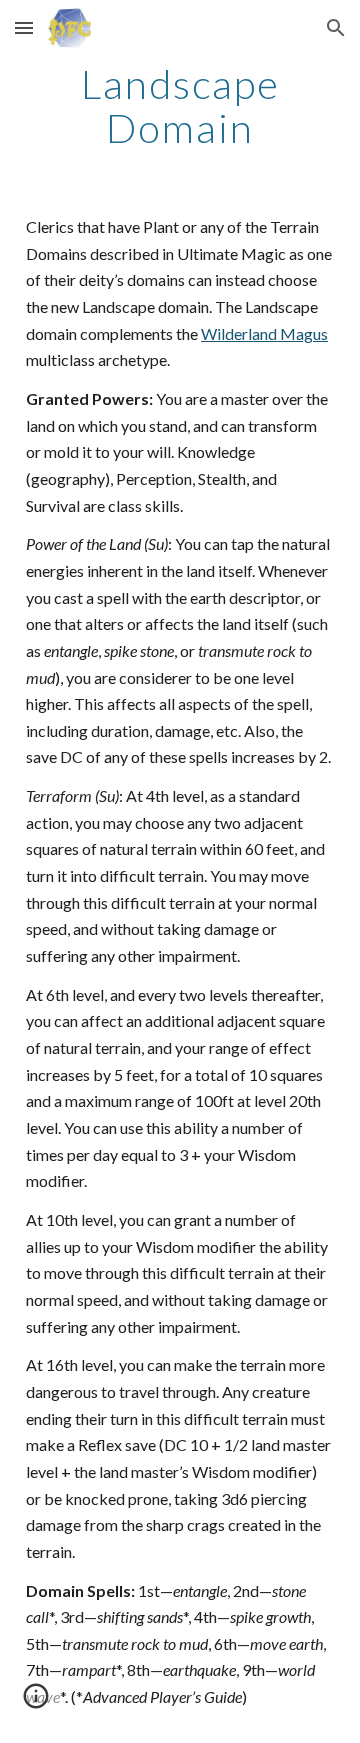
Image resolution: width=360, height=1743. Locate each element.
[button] (24, 27)
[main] (180, 106)
